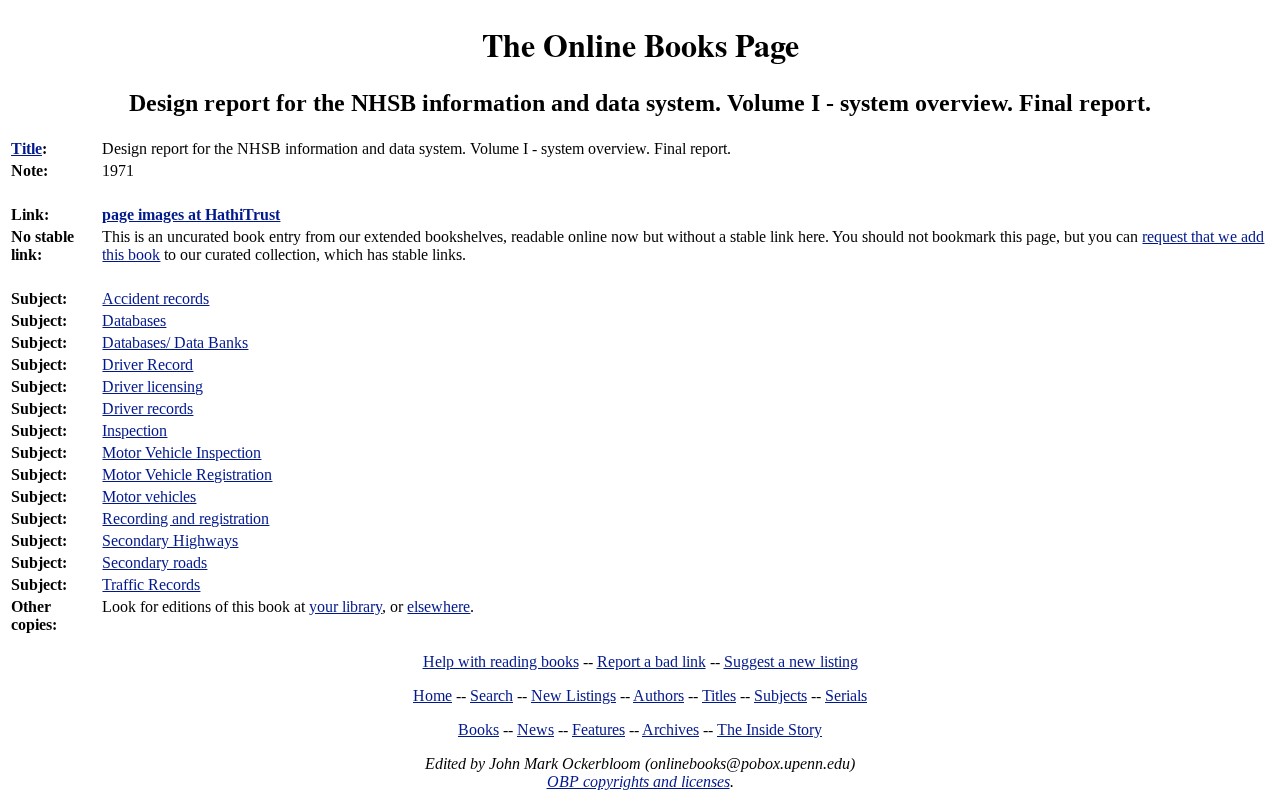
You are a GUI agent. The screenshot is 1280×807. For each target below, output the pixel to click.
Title (26, 148)
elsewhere (438, 606)
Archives (670, 729)
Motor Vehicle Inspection (181, 452)
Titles (719, 695)
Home (432, 695)
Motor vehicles (149, 496)
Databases (134, 320)
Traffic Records (151, 584)
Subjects (780, 695)
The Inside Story (769, 729)
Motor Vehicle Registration (187, 474)
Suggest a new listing (791, 661)
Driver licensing (152, 386)
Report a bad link (651, 661)
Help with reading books (501, 661)
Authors (658, 695)
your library (345, 606)
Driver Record (147, 364)
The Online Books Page (640, 44)
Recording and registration (185, 518)
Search (491, 695)
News (535, 729)
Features (598, 729)
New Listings (573, 695)
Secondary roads (154, 562)
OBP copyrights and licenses (638, 781)
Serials (846, 695)
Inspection (134, 430)
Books (478, 729)
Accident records (155, 298)
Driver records (147, 408)
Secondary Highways (170, 540)
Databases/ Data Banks (175, 342)
